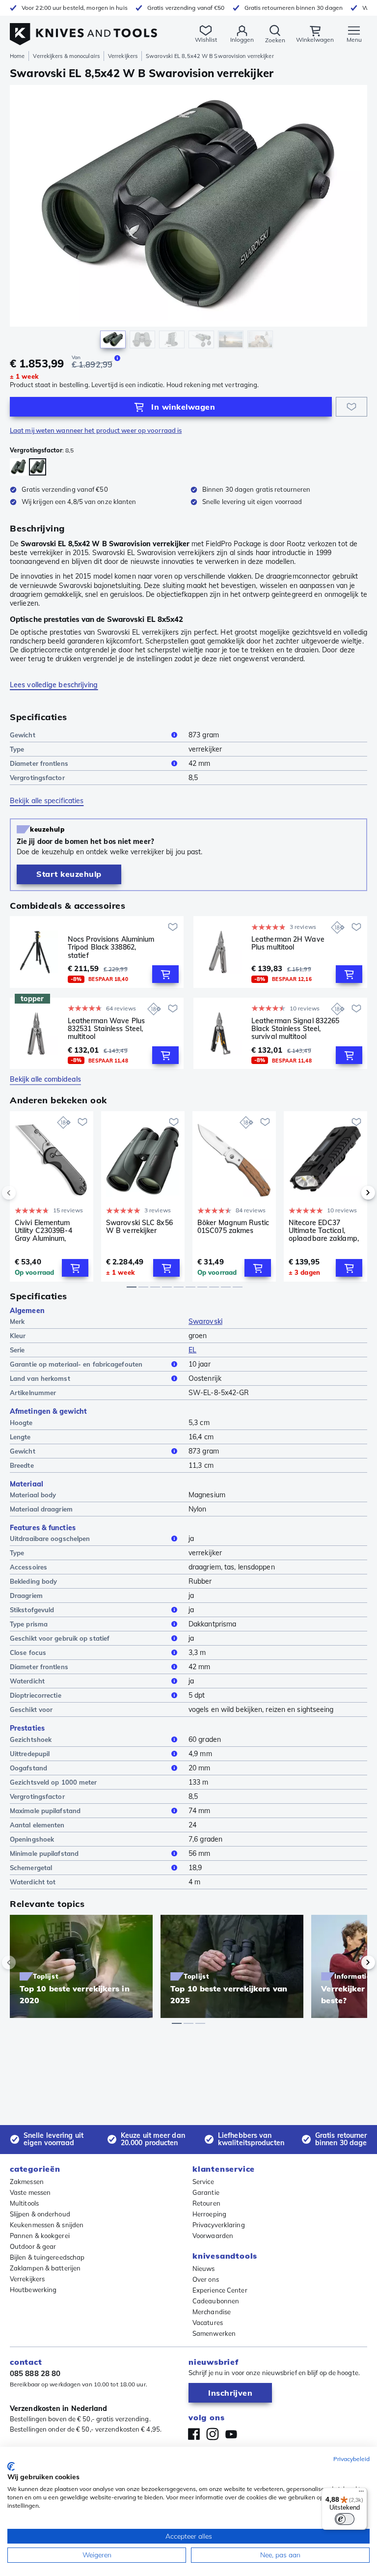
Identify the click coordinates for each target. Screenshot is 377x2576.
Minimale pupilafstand (44, 1853)
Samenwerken (214, 2333)
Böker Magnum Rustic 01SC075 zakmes (233, 1227)
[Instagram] (213, 2434)
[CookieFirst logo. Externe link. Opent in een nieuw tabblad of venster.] (11, 2466)
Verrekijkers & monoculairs (66, 56)
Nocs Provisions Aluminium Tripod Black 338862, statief (111, 947)
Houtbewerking (33, 2290)
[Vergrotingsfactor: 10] (18, 467)
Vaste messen (30, 2192)
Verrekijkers (123, 56)
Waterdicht (27, 1681)
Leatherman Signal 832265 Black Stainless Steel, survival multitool (295, 1029)
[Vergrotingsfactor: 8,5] (38, 467)
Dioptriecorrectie (36, 1695)
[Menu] (361, 2493)
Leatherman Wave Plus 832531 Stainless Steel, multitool (106, 1029)
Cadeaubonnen (216, 2301)
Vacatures (208, 2323)
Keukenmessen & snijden (47, 2225)
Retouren (206, 2203)
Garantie (206, 2192)
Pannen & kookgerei (40, 2236)
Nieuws (204, 2268)
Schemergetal (31, 1868)
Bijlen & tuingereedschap (47, 2257)
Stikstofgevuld (32, 1610)
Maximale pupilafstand (45, 1811)
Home (17, 56)
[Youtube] (231, 2434)
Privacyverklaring (219, 2225)
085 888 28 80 (35, 2373)
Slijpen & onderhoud (40, 2214)
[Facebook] (194, 2434)
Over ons (206, 2279)
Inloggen (242, 40)
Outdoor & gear (33, 2246)
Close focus (28, 1652)
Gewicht (23, 735)
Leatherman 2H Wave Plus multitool (288, 943)
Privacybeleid (351, 2459)
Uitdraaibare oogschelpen (50, 1539)
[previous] (26, 1193)
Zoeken (275, 40)
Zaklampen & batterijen (45, 2268)
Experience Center (220, 2290)
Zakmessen (27, 2182)
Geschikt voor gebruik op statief (60, 1638)
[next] (351, 1193)
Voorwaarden (213, 2236)
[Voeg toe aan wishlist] (351, 407)
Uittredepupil (30, 1754)
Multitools (24, 2203)
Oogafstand (28, 1768)
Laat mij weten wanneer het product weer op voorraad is (96, 430)
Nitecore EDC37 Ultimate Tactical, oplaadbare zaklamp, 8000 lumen (324, 1231)
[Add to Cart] (165, 974)
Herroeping (209, 2214)
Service (203, 2182)
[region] (188, 219)
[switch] (345, 2519)
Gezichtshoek (31, 1739)
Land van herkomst (40, 1378)
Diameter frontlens (39, 763)
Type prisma (29, 1624)
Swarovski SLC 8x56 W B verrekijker (139, 1227)
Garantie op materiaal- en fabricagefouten (76, 1364)
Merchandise (212, 2312)
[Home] (83, 29)
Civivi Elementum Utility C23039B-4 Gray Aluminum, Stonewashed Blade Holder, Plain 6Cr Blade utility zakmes (48, 1231)
